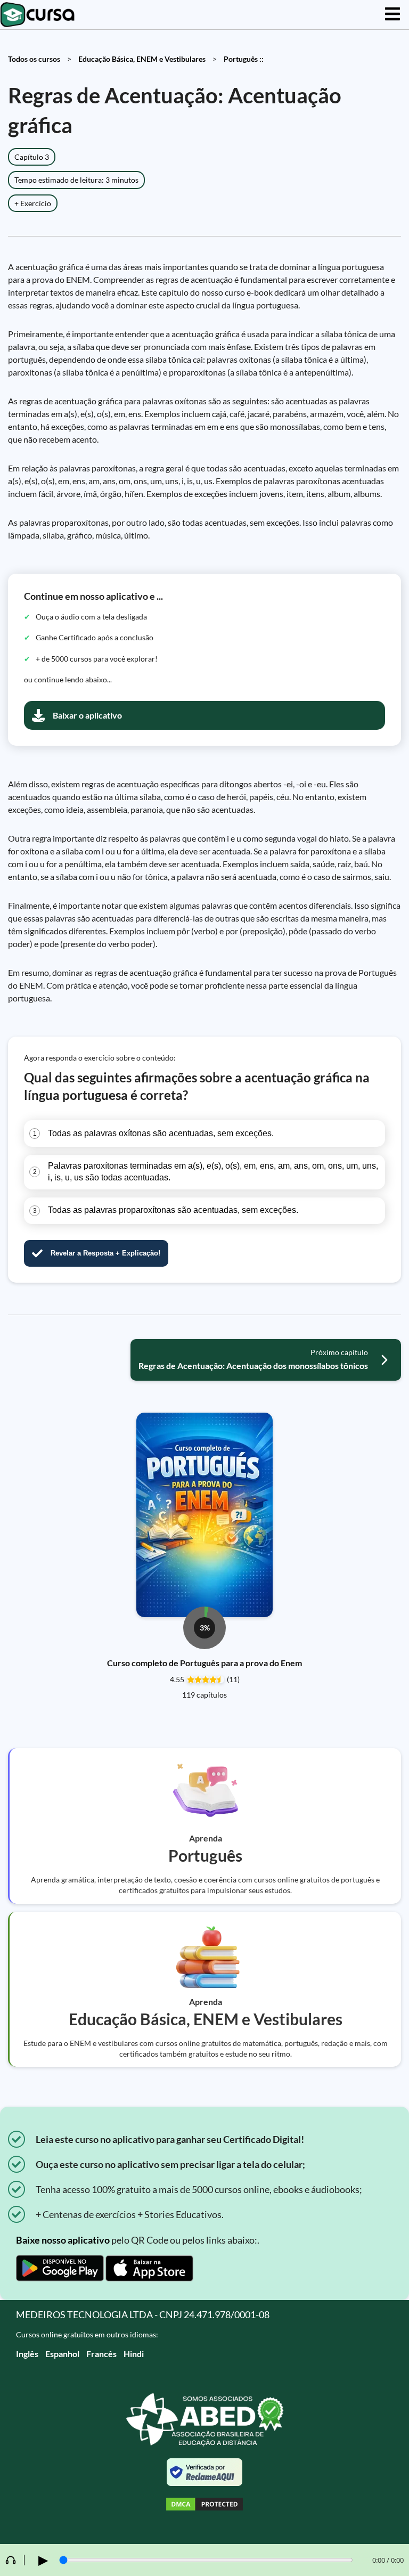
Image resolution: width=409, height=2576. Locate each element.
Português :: (244, 59)
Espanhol (62, 2354)
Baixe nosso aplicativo (63, 2240)
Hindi (134, 2354)
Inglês (27, 2354)
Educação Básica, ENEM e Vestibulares (142, 59)
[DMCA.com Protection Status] (204, 2505)
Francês (101, 2354)
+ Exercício (33, 203)
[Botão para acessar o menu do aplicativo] (392, 15)
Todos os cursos (34, 59)
